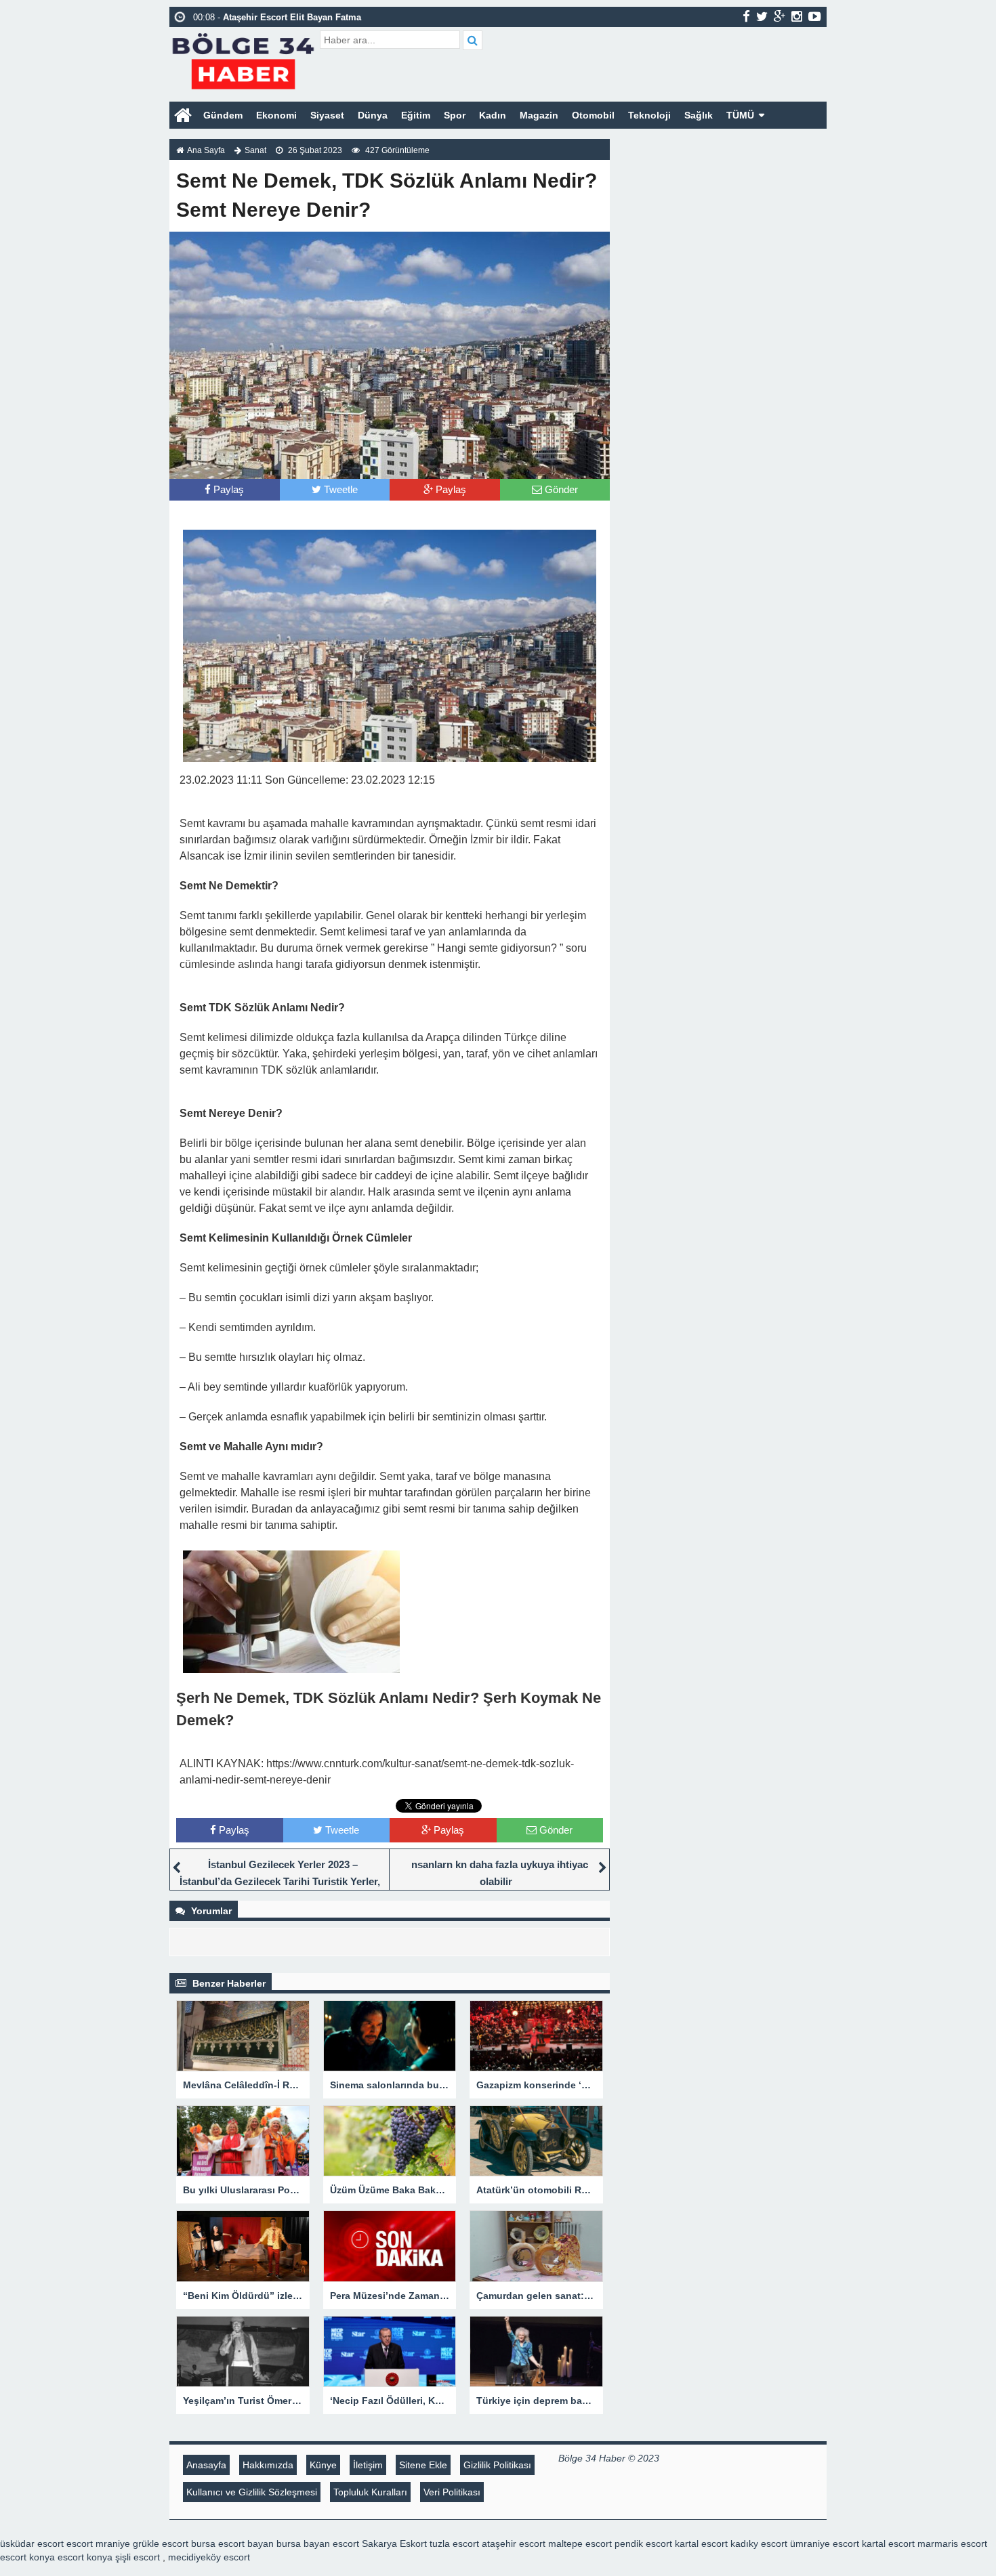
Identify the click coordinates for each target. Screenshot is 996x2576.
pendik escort (643, 2543)
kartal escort (701, 2543)
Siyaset (327, 115)
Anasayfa (206, 2465)
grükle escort (161, 2543)
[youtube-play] (815, 16)
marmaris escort (952, 2543)
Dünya (373, 115)
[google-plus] (780, 16)
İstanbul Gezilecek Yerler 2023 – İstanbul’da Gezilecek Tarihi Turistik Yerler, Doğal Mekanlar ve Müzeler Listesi (280, 1881)
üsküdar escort (32, 2543)
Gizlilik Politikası (497, 2465)
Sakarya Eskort (394, 2543)
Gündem (223, 115)
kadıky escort (759, 2543)
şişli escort (138, 2557)
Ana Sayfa (206, 150)
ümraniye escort (825, 2543)
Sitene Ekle (423, 2465)
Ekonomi (276, 115)
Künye (323, 2465)
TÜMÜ (740, 115)
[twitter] (762, 16)
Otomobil (593, 115)
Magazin (539, 115)
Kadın (493, 115)
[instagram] (797, 16)
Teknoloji (649, 115)
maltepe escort (580, 2543)
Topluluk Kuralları (370, 2492)
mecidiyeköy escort (209, 2557)
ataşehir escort (514, 2543)
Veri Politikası (452, 2492)
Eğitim (416, 115)
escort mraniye (98, 2543)
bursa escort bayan (232, 2543)
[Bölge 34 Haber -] (243, 59)
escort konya (27, 2557)
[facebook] (746, 16)
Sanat (255, 150)
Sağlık (699, 115)
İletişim (368, 2465)
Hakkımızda (268, 2465)
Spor (455, 115)
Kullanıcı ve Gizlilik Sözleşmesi (252, 2492)
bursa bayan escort (318, 2543)
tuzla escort (454, 2543)
